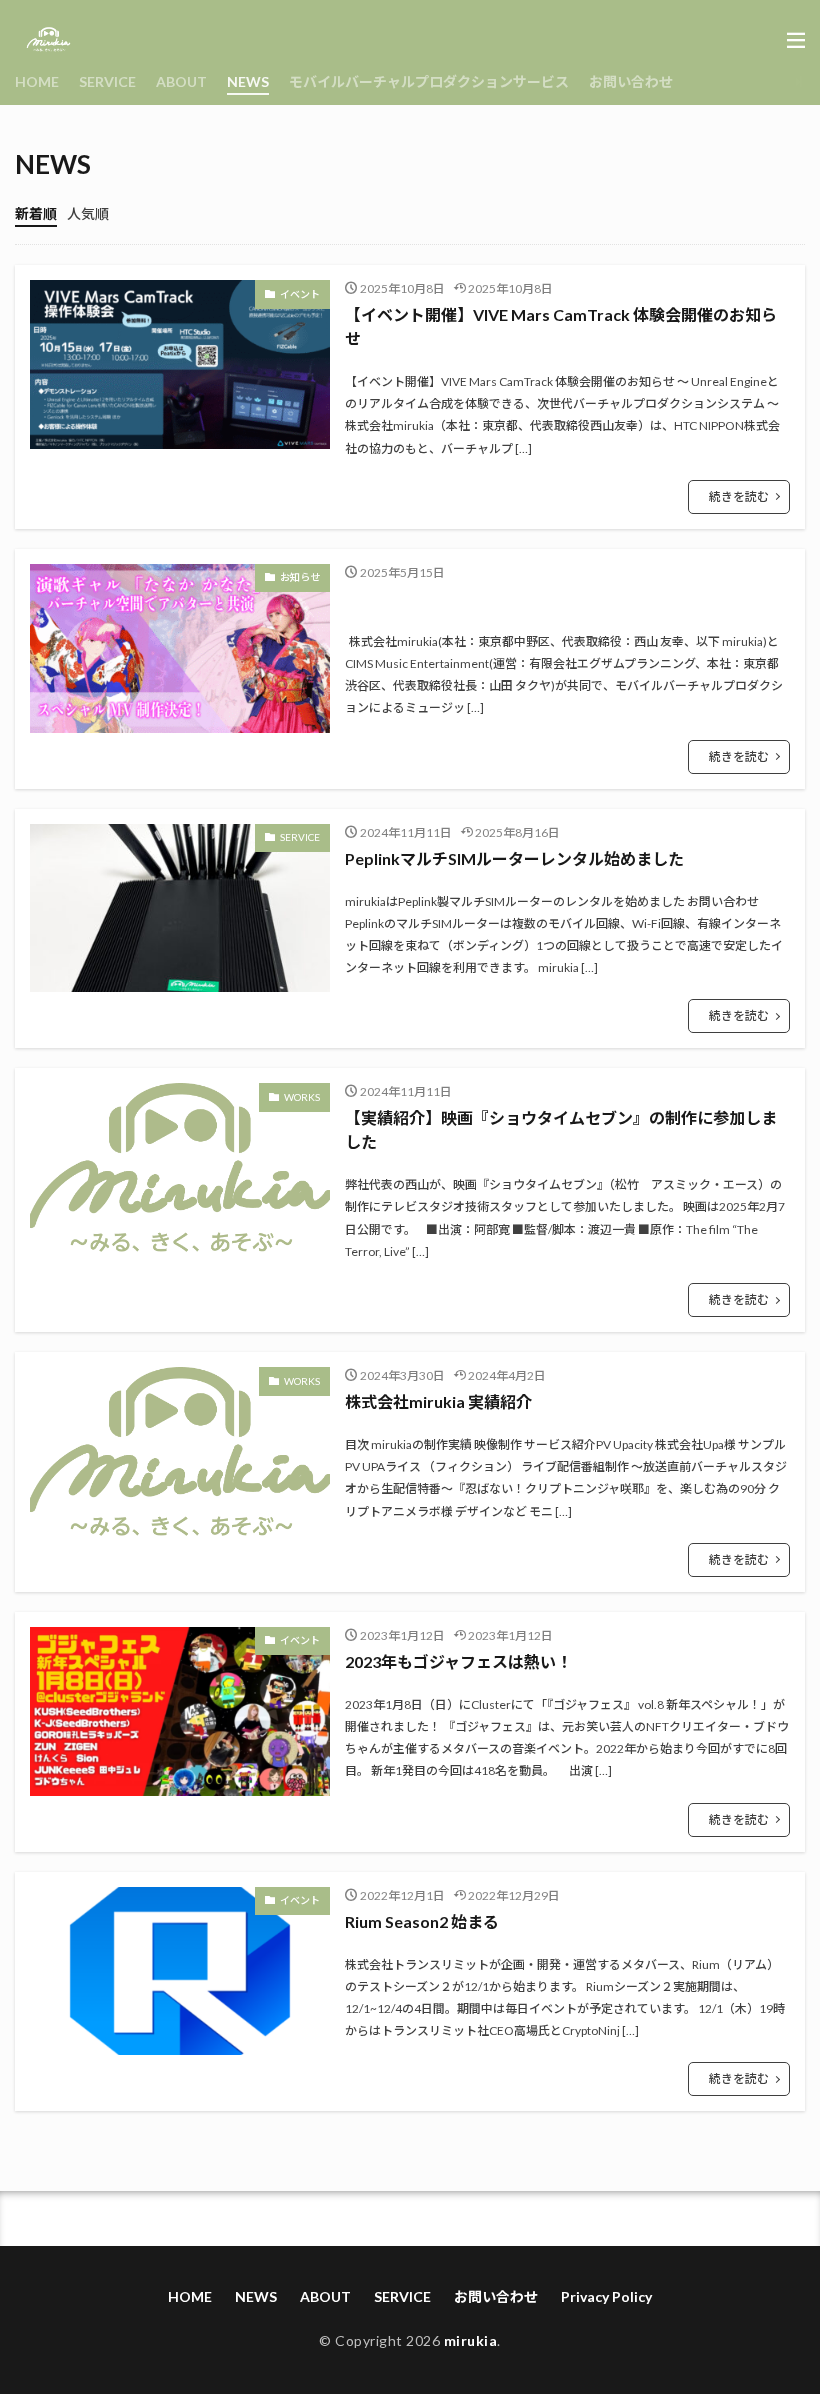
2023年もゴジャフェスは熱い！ (458, 1661)
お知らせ (300, 577)
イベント (300, 294)
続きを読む (739, 496)
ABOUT (181, 81)
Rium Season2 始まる (422, 1921)
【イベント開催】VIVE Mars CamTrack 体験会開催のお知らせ (561, 326)
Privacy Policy (606, 2296)
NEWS (248, 81)
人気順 (88, 213)
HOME (37, 81)
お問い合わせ (631, 81)
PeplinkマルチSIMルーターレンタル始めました (514, 858)
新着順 (36, 213)
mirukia (471, 2340)
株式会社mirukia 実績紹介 (438, 1401)
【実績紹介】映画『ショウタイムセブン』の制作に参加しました (561, 1129)
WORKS (302, 1097)
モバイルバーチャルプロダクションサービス (429, 81)
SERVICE (107, 81)
